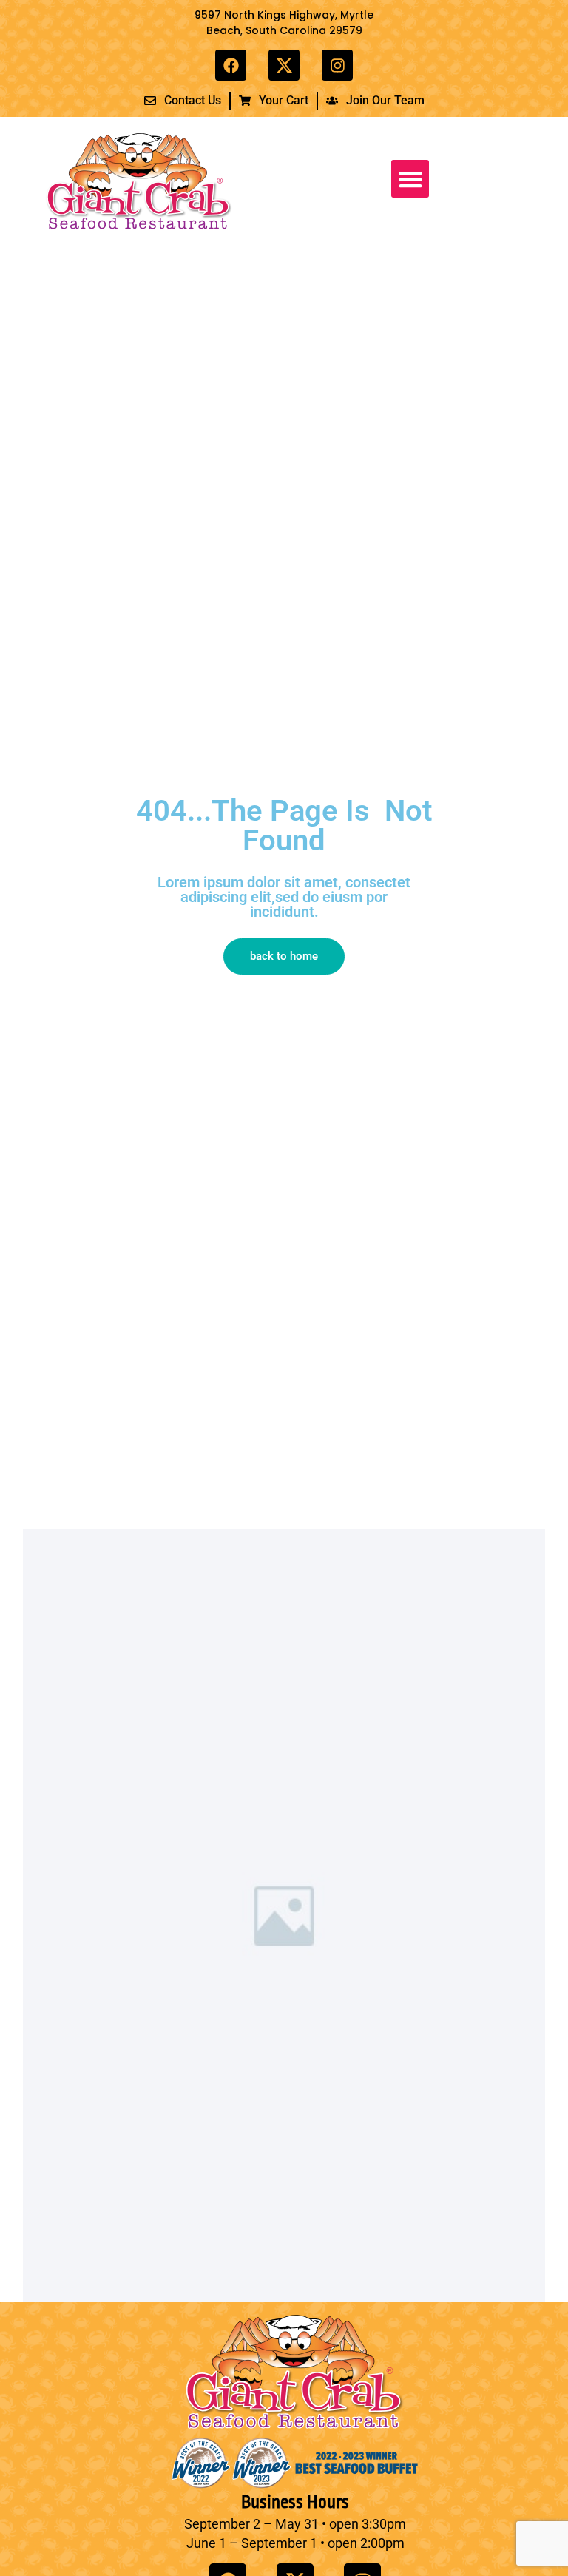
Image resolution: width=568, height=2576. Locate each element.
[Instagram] (337, 65)
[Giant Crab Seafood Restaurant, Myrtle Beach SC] (284, 65)
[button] (410, 179)
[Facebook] (231, 65)
